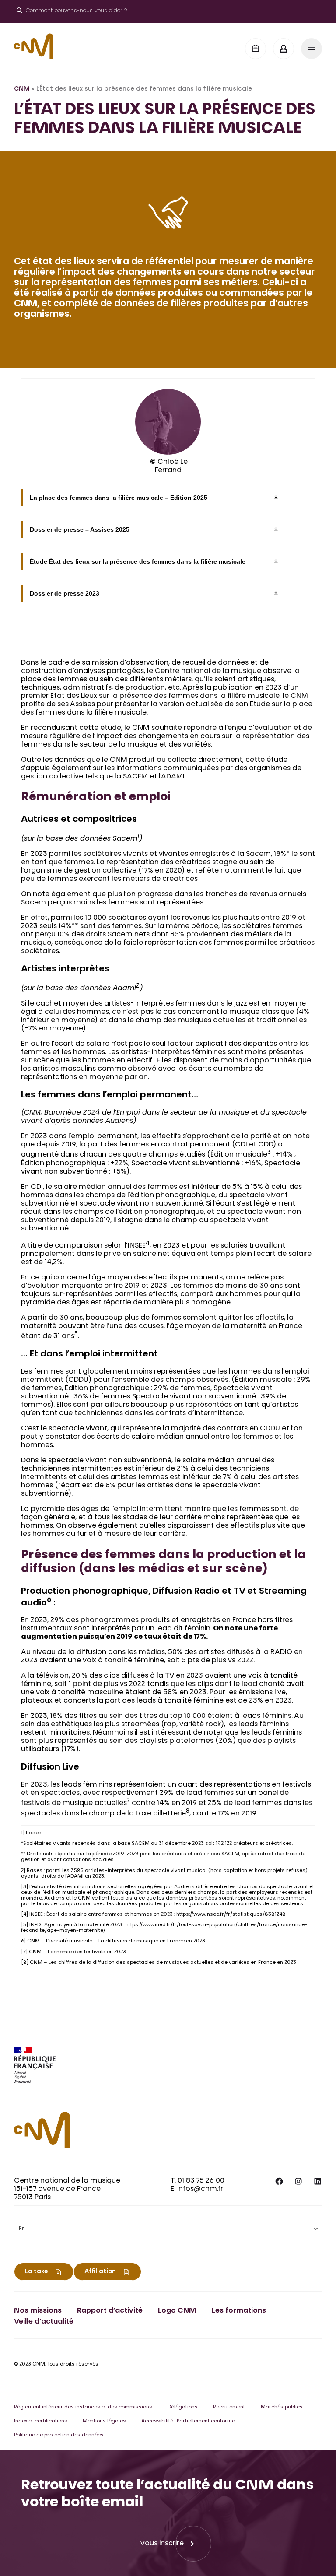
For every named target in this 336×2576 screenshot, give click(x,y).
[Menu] (311, 49)
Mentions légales (104, 2421)
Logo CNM (177, 2311)
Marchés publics (282, 2407)
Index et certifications (41, 2421)
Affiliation (100, 2272)
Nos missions (38, 2311)
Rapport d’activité (110, 2311)
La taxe (36, 2272)
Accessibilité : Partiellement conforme (188, 2421)
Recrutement (229, 2407)
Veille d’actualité (44, 2322)
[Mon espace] (283, 49)
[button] (168, 2229)
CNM (22, 89)
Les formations (239, 2311)
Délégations (183, 2407)
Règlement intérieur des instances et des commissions (83, 2407)
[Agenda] (255, 49)
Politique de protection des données (59, 2435)
